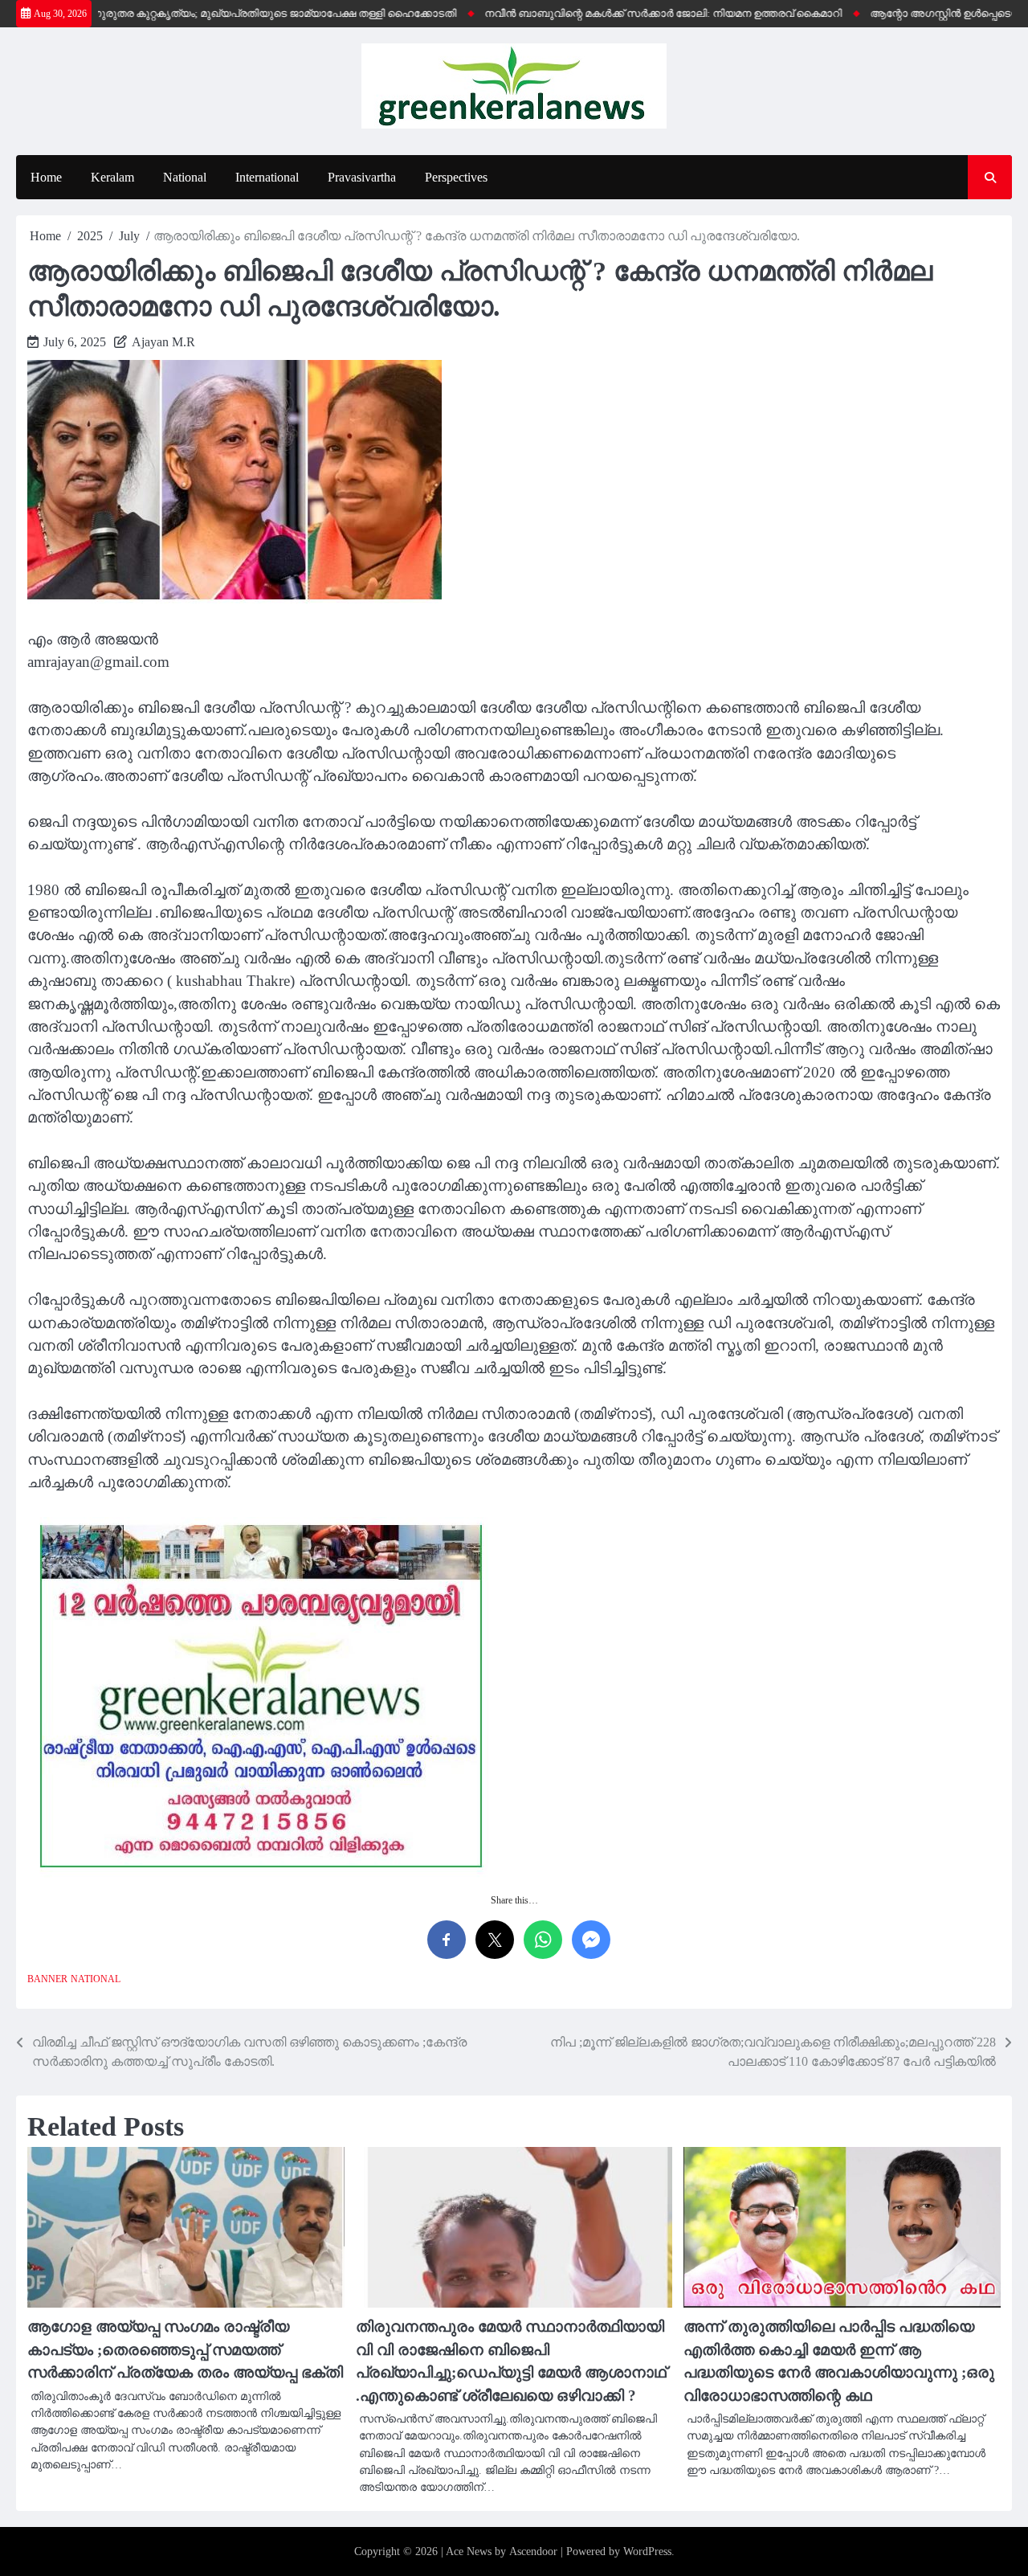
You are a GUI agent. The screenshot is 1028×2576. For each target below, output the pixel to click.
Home (46, 177)
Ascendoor (533, 2551)
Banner (47, 1979)
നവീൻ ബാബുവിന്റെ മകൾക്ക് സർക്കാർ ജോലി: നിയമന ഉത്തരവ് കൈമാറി (626, 14)
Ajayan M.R (163, 342)
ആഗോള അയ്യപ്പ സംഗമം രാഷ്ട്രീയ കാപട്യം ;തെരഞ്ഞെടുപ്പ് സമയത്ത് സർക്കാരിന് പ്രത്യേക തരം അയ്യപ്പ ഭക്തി (185, 2349)
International (267, 177)
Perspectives (456, 177)
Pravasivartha (362, 177)
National (185, 177)
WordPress (647, 2551)
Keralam (112, 177)
